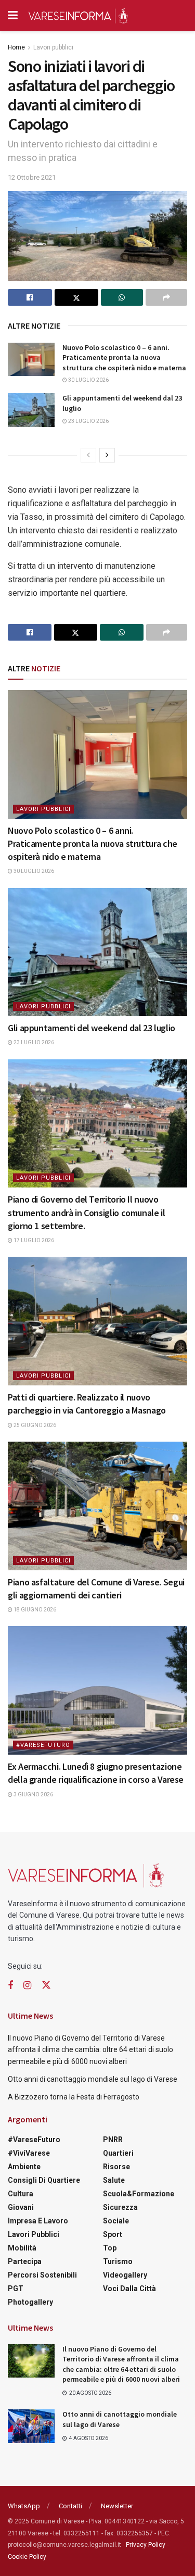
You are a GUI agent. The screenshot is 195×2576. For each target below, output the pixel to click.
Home (16, 47)
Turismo (118, 2261)
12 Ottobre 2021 (32, 177)
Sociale (116, 2221)
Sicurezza (120, 2207)
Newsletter (117, 2506)
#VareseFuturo (43, 1745)
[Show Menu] (13, 16)
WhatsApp (24, 2506)
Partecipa (25, 2261)
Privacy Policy (146, 2545)
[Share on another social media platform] (167, 297)
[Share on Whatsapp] (122, 297)
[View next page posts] (107, 455)
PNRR (113, 2140)
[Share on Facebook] (30, 297)
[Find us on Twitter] (46, 1985)
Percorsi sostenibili (42, 2275)
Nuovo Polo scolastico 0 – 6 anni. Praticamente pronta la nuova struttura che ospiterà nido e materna (124, 358)
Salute (114, 2180)
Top (110, 2248)
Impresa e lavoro (38, 2221)
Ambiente (24, 2167)
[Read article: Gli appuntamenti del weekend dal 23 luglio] (31, 410)
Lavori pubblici (53, 47)
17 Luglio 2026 (33, 1240)
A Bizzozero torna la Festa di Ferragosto (74, 2097)
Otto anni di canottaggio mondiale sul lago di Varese (93, 2079)
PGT (16, 2289)
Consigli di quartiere (44, 2180)
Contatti (70, 2506)
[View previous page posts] (88, 455)
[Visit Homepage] (78, 16)
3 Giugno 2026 (33, 1795)
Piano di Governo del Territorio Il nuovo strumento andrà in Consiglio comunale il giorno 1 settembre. (87, 1212)
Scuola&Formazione (139, 2194)
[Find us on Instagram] (27, 1986)
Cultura (21, 2194)
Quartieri (118, 2153)
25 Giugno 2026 (34, 1425)
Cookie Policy (27, 2557)
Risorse (116, 2167)
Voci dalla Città (129, 2289)
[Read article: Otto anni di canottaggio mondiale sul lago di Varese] (31, 2426)
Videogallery (125, 2275)
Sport (113, 2234)
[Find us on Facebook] (10, 1986)
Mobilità (22, 2248)
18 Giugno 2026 (34, 1610)
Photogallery (30, 2302)
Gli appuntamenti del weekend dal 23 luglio (92, 1028)
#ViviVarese (29, 2153)
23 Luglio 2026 (88, 421)
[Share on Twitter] (77, 297)
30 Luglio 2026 (88, 380)
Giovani (21, 2207)
